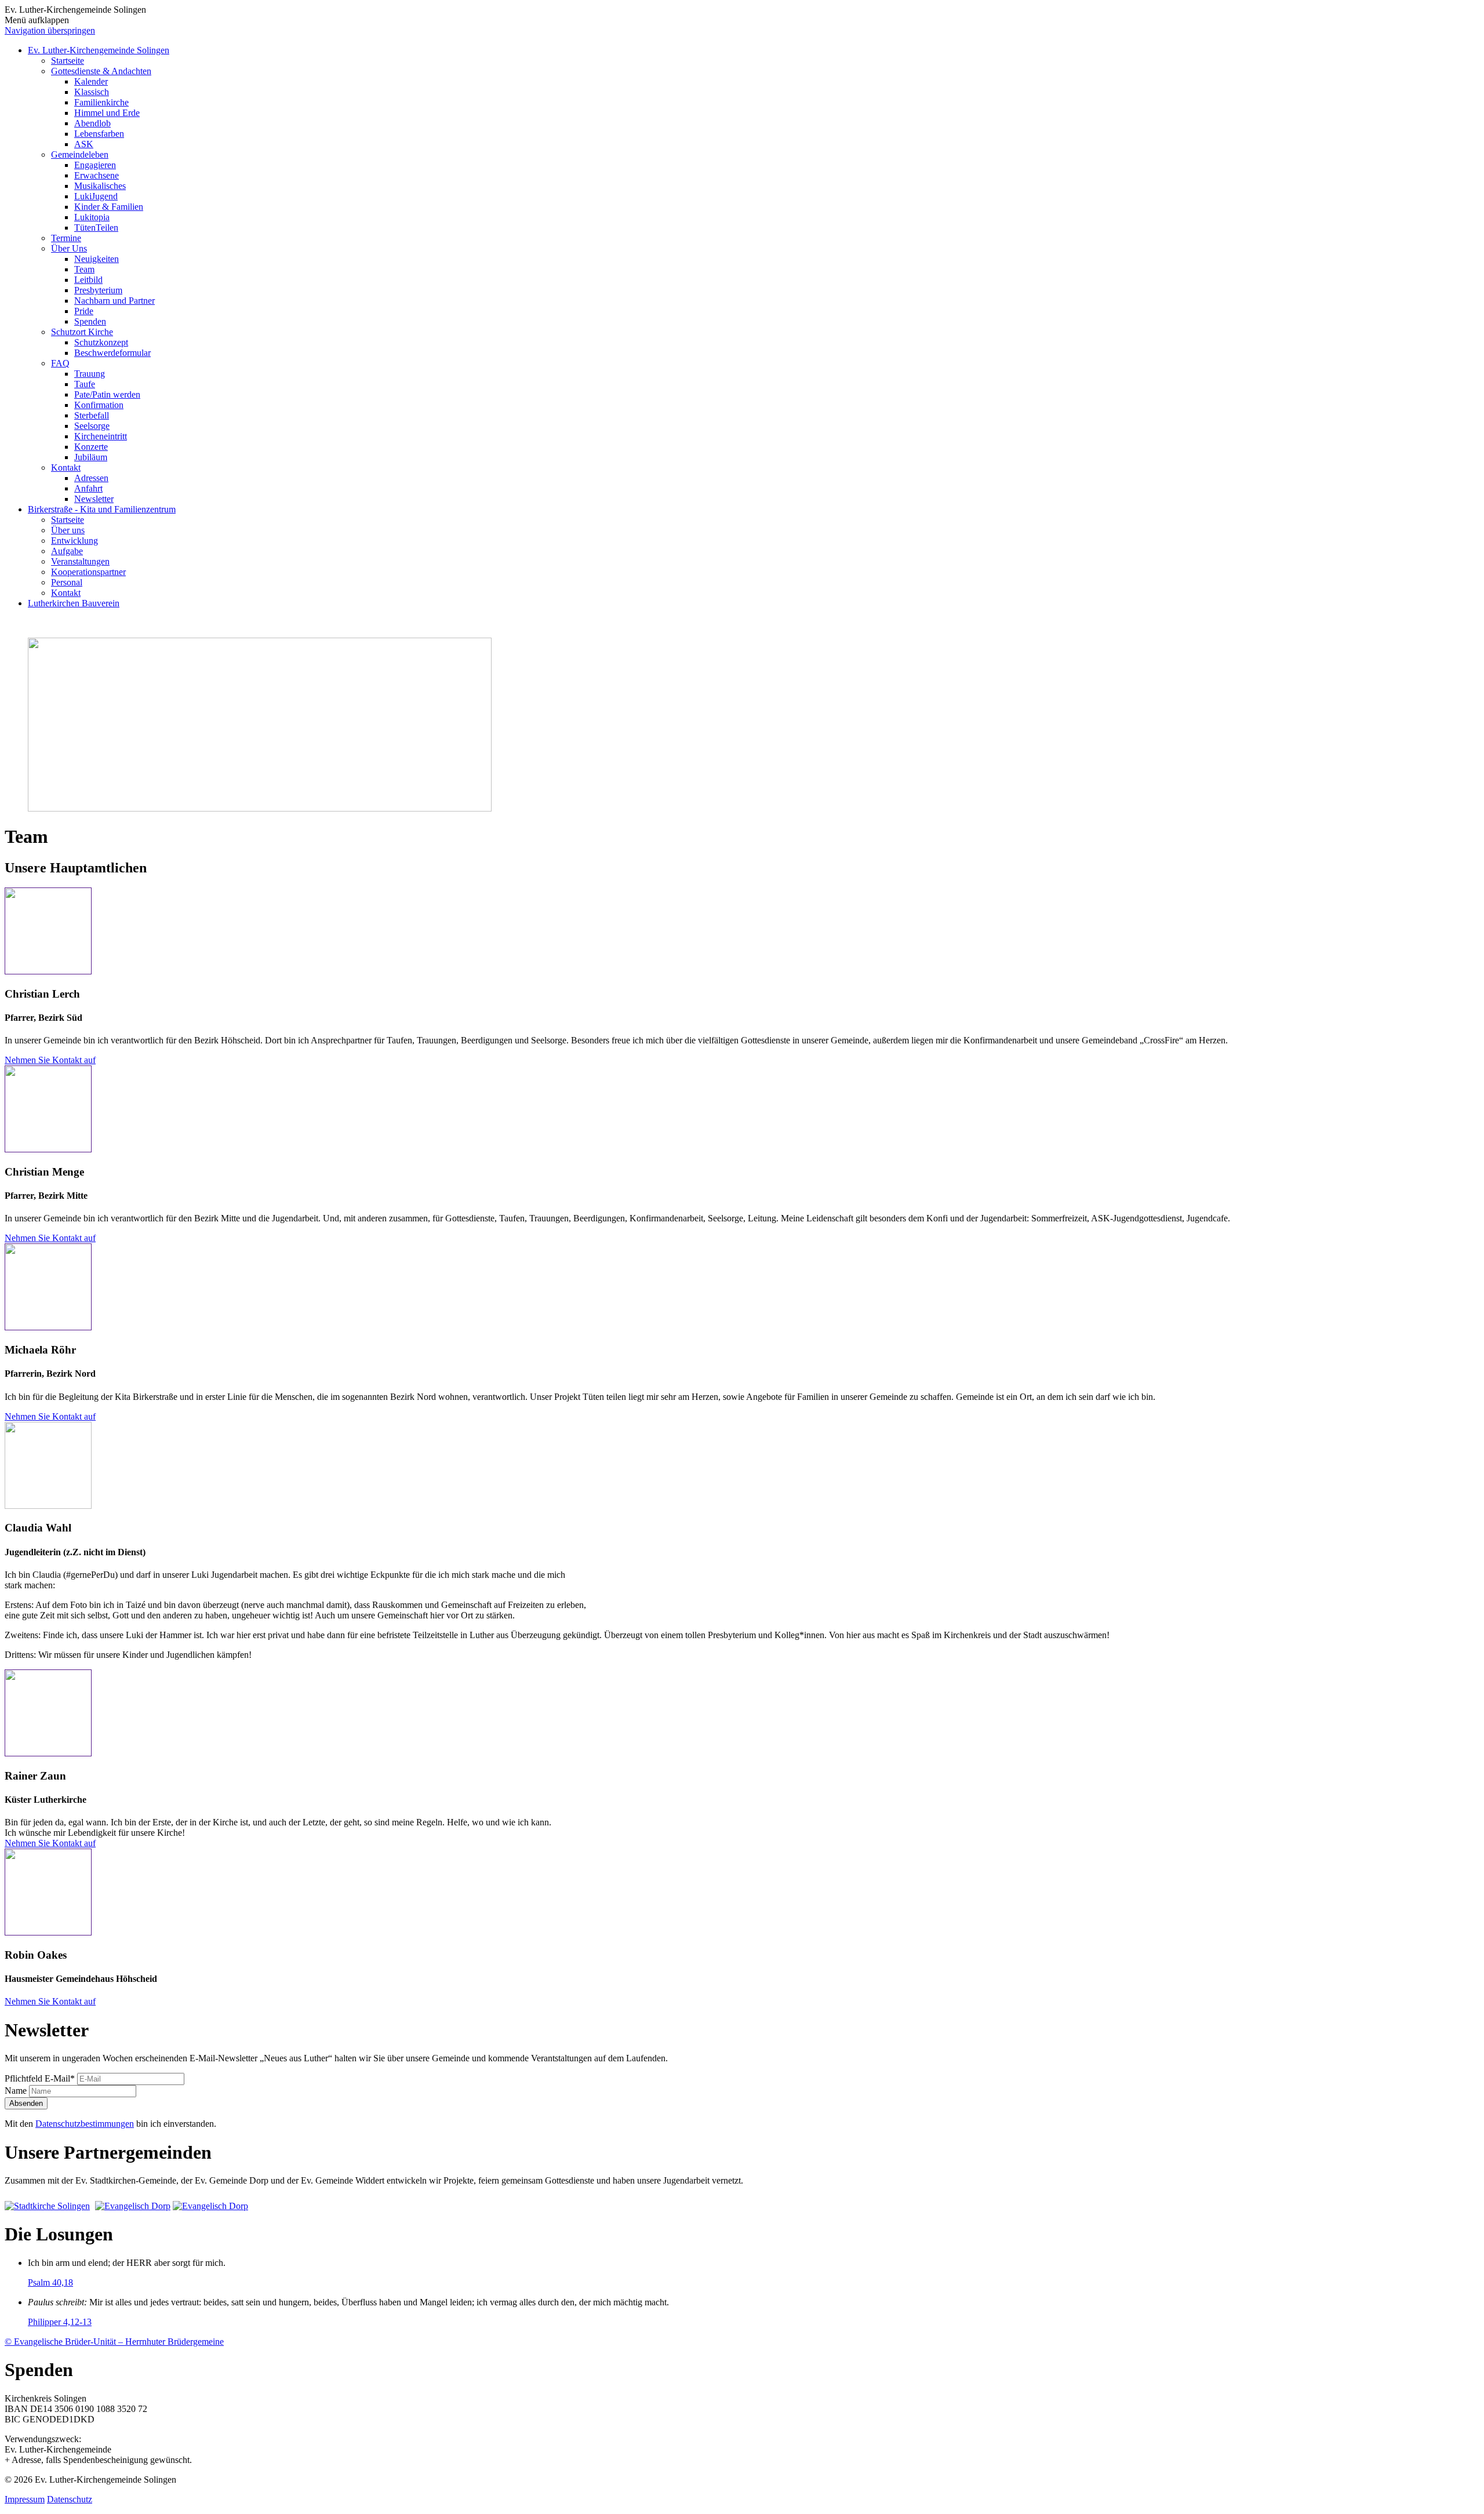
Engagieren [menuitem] (95, 165)
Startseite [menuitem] (68, 61)
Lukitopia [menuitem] (92, 217)
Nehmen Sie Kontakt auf (50, 1060)
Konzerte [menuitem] (91, 447)
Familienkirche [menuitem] (101, 102)
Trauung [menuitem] (90, 374)
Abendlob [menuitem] (92, 123)
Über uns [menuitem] (68, 530)
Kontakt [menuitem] (66, 467)
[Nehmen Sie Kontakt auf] (48, 971)
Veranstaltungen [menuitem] (80, 561)
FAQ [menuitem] (60, 363)
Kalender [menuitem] (91, 81)
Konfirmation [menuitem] (99, 405)
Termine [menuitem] (66, 238)
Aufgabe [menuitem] (67, 551)
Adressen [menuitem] (91, 478)
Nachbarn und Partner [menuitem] (114, 301)
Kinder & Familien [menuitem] (109, 207)
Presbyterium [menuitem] (98, 290)
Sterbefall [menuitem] (92, 415)
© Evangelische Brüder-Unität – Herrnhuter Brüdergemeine (114, 2342)
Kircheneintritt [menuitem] (101, 436)
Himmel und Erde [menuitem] (107, 113)
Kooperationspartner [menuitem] (88, 572)
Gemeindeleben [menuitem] (80, 154)
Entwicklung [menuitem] (74, 541)
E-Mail (40, 2078)
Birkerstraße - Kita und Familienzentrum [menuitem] (102, 509)
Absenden (26, 2103)
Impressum (25, 2499)
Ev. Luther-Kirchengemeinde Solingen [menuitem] (99, 50)
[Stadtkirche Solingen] (49, 2206)
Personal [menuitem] (67, 582)
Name (17, 2091)
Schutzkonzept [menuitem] (101, 342)
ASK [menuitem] (84, 144)
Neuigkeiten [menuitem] (97, 259)
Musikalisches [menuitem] (100, 186)
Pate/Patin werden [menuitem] (107, 394)
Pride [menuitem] (84, 311)
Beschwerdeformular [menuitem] (112, 353)
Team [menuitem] (84, 269)
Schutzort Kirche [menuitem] (82, 332)
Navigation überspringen (50, 30)
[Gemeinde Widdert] (210, 2206)
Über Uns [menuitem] (69, 248)
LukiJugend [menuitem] (96, 196)
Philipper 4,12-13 (60, 2322)
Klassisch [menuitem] (92, 92)
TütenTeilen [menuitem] (96, 228)
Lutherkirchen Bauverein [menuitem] (74, 603)
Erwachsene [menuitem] (97, 175)
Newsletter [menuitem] (94, 499)
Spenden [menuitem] (90, 321)
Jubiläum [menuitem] (91, 457)
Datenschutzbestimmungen (85, 2124)
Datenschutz (70, 2499)
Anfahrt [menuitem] (88, 488)
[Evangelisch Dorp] (133, 2206)
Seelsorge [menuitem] (92, 426)
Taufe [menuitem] (85, 384)
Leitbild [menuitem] (88, 280)
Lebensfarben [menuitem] (99, 134)
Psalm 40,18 (50, 2282)
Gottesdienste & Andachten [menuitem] (101, 71)
